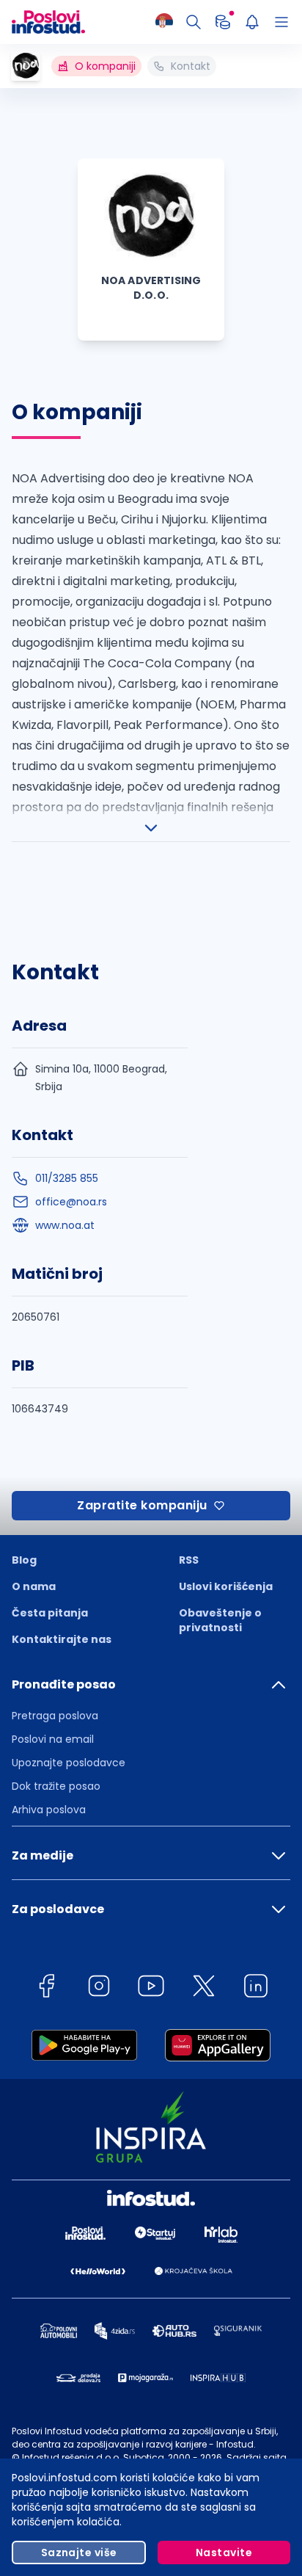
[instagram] (99, 1988)
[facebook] (46, 1988)
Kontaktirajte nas (62, 1639)
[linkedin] (256, 1988)
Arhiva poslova (49, 1810)
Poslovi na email (53, 1739)
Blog (24, 1560)
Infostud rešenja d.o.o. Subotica (93, 2457)
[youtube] (151, 1988)
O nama (34, 1586)
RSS (189, 1560)
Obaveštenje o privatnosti (220, 1620)
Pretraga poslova (55, 1716)
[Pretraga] (194, 22)
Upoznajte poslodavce (69, 1763)
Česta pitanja (50, 1613)
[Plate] (223, 22)
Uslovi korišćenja (226, 1586)
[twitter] (204, 1988)
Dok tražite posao (56, 1786)
